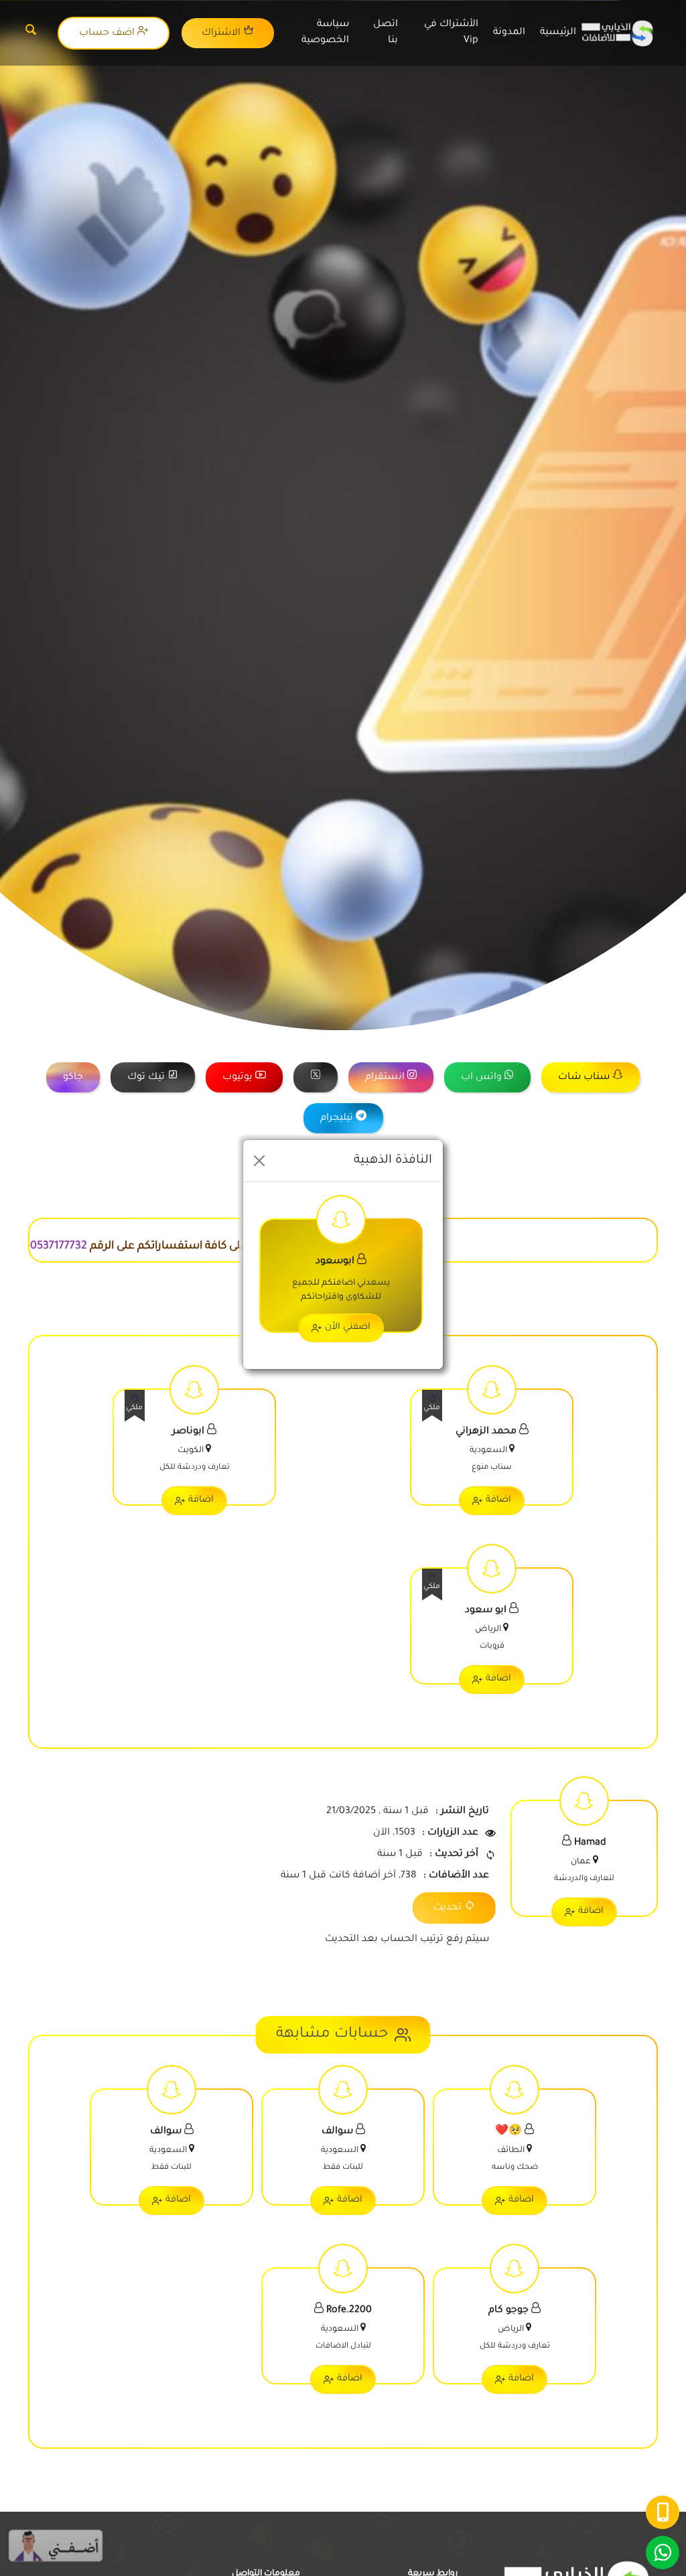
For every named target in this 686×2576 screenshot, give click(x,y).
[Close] (259, 1161)
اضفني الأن (348, 1327)
